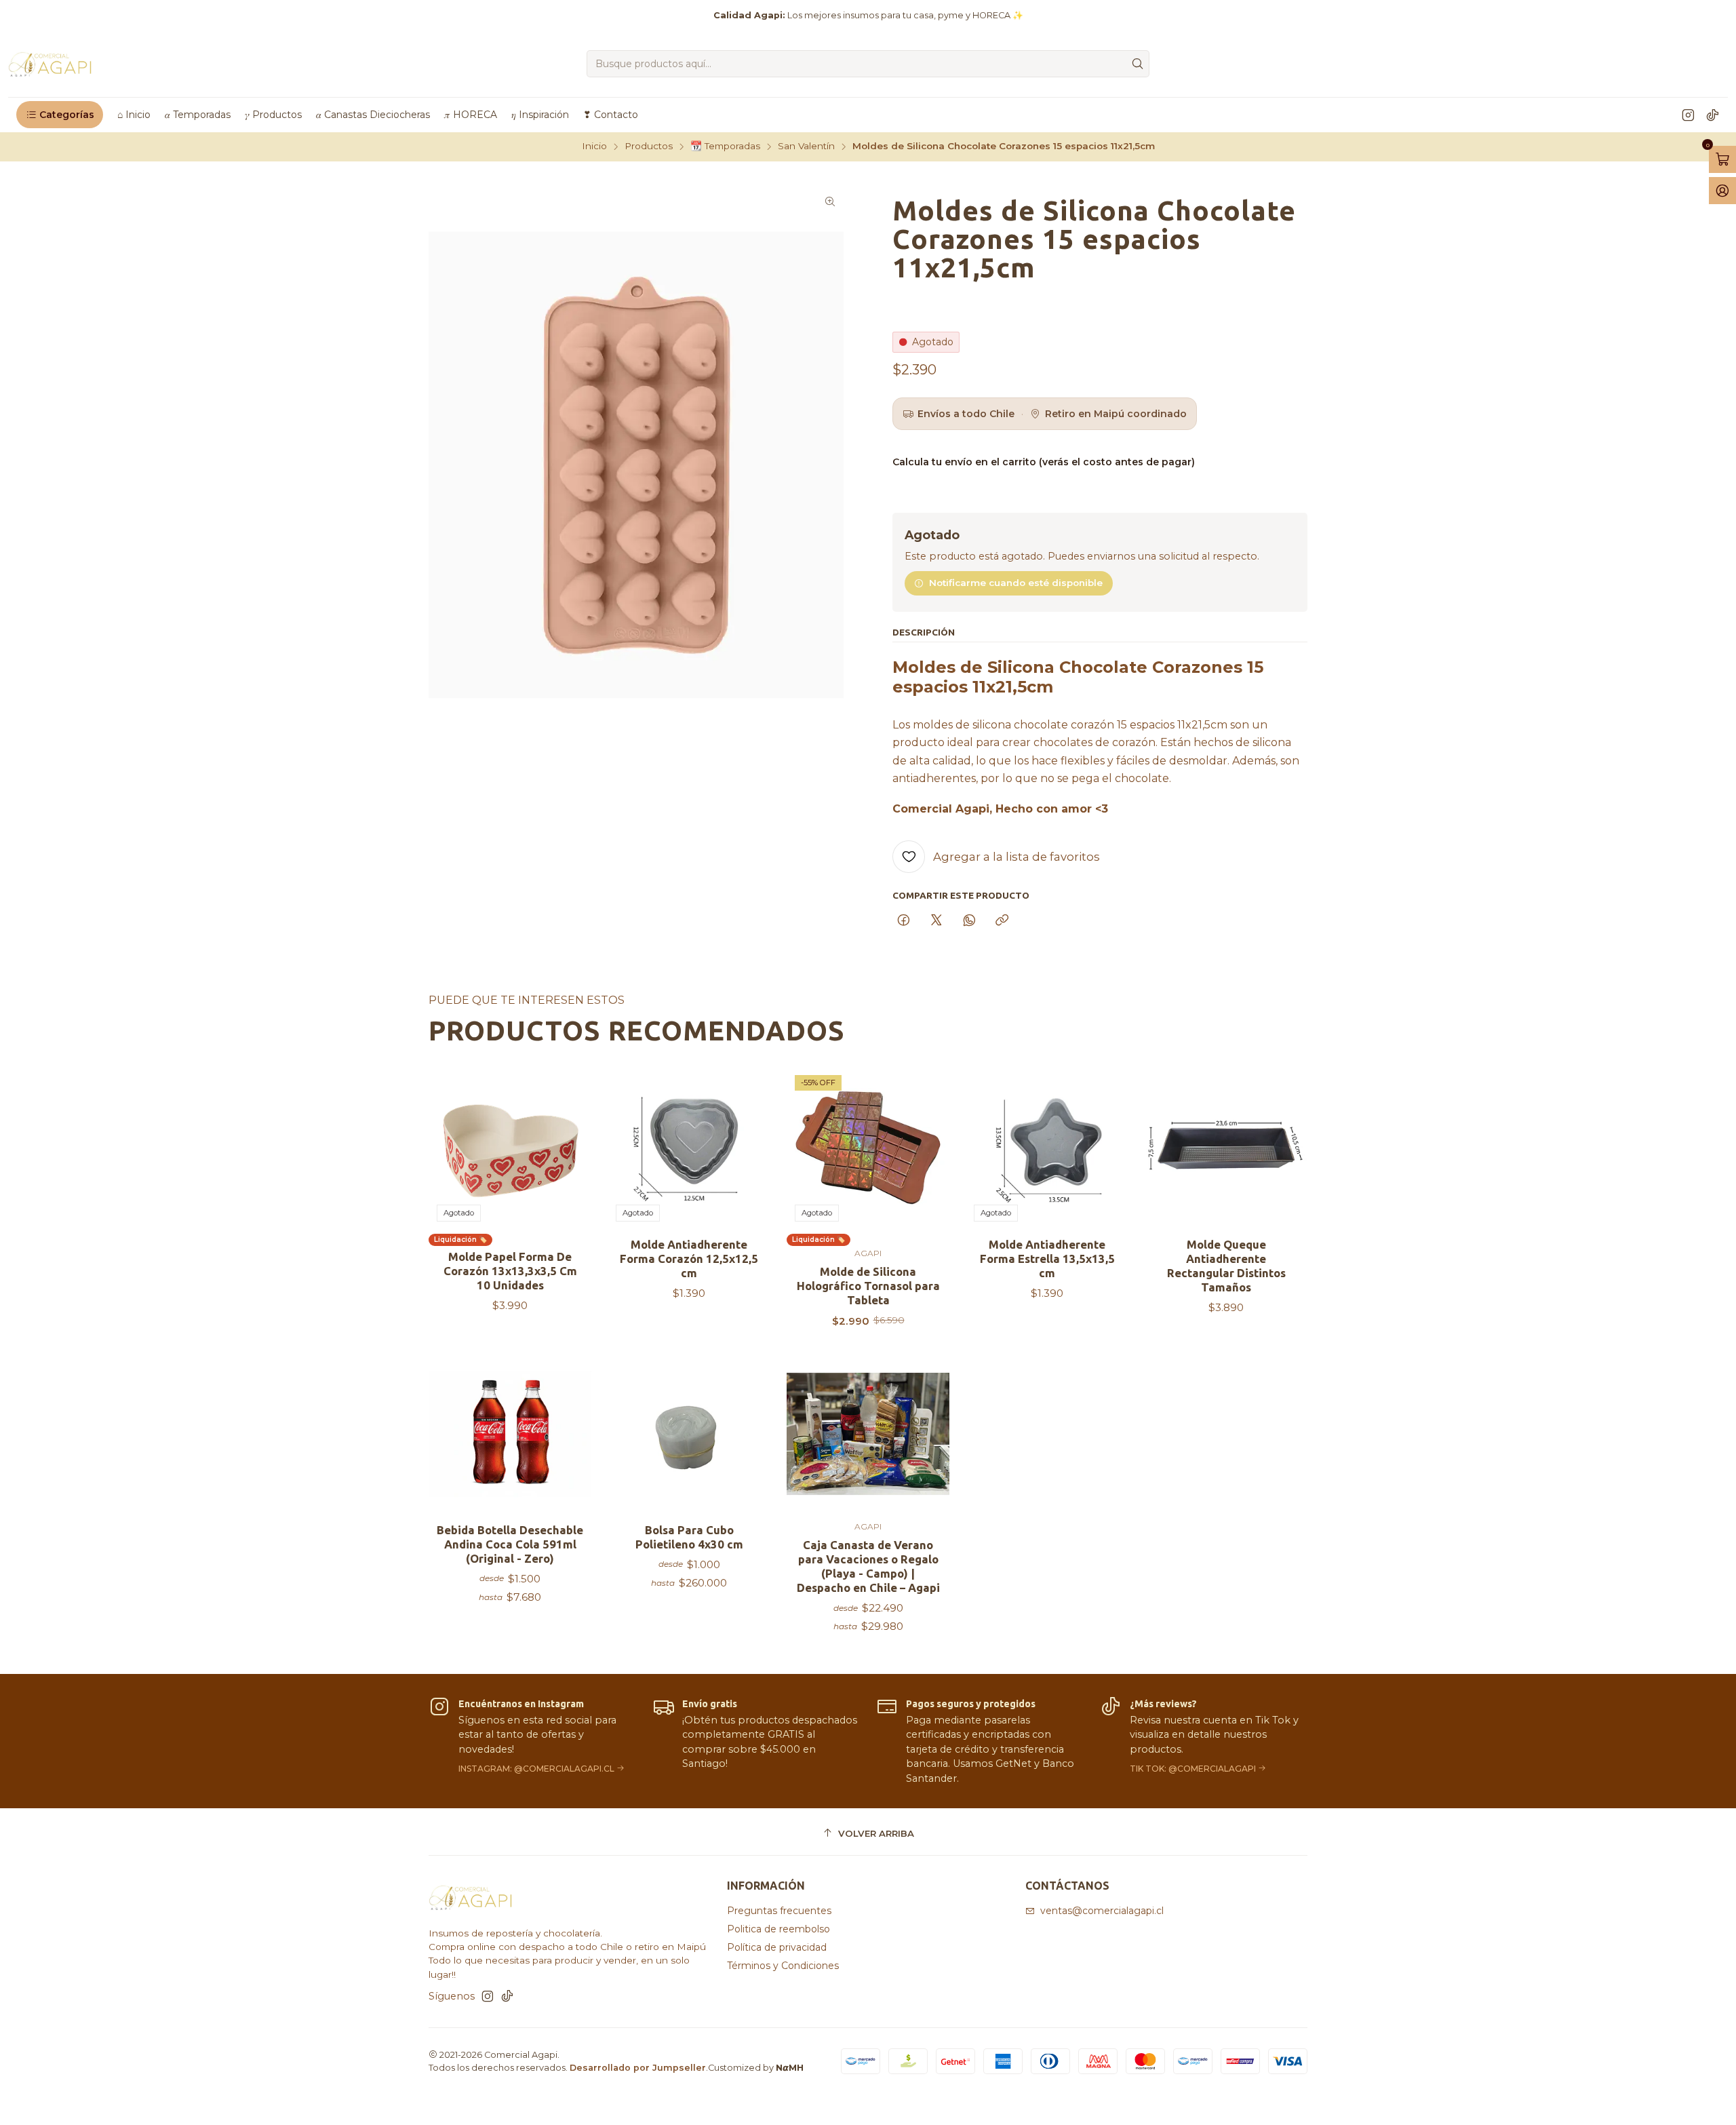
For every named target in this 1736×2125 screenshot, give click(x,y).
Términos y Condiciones (783, 1966)
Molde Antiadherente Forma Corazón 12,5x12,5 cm (689, 1259)
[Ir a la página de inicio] (51, 64)
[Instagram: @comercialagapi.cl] (532, 1741)
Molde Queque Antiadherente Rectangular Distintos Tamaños (1226, 1266)
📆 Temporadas (725, 147)
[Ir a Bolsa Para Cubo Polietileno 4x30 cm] (689, 1434)
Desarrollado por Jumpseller (638, 2068)
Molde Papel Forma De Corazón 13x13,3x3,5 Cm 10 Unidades (510, 1271)
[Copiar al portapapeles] (1002, 921)
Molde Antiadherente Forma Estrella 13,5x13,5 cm (1047, 1259)
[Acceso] (1722, 191)
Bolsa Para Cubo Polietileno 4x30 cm (689, 1537)
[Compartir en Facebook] (904, 921)
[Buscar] (1138, 64)
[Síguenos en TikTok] (1713, 115)
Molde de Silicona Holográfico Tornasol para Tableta (868, 1286)
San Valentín (806, 147)
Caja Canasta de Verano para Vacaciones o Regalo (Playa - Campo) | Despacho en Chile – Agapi (868, 1566)
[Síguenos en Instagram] (1688, 115)
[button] (60, 115)
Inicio (594, 147)
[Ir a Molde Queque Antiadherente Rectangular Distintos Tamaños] (1226, 1148)
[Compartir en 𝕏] (936, 921)
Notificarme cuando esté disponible (1016, 583)
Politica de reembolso (778, 1929)
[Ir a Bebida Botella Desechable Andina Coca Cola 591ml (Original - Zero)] (510, 1434)
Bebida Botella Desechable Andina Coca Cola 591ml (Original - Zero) (510, 1544)
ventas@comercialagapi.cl (1102, 1911)
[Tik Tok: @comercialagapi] (1204, 1741)
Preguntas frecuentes (779, 1911)
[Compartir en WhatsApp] (969, 921)
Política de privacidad (777, 1947)
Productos (649, 147)
